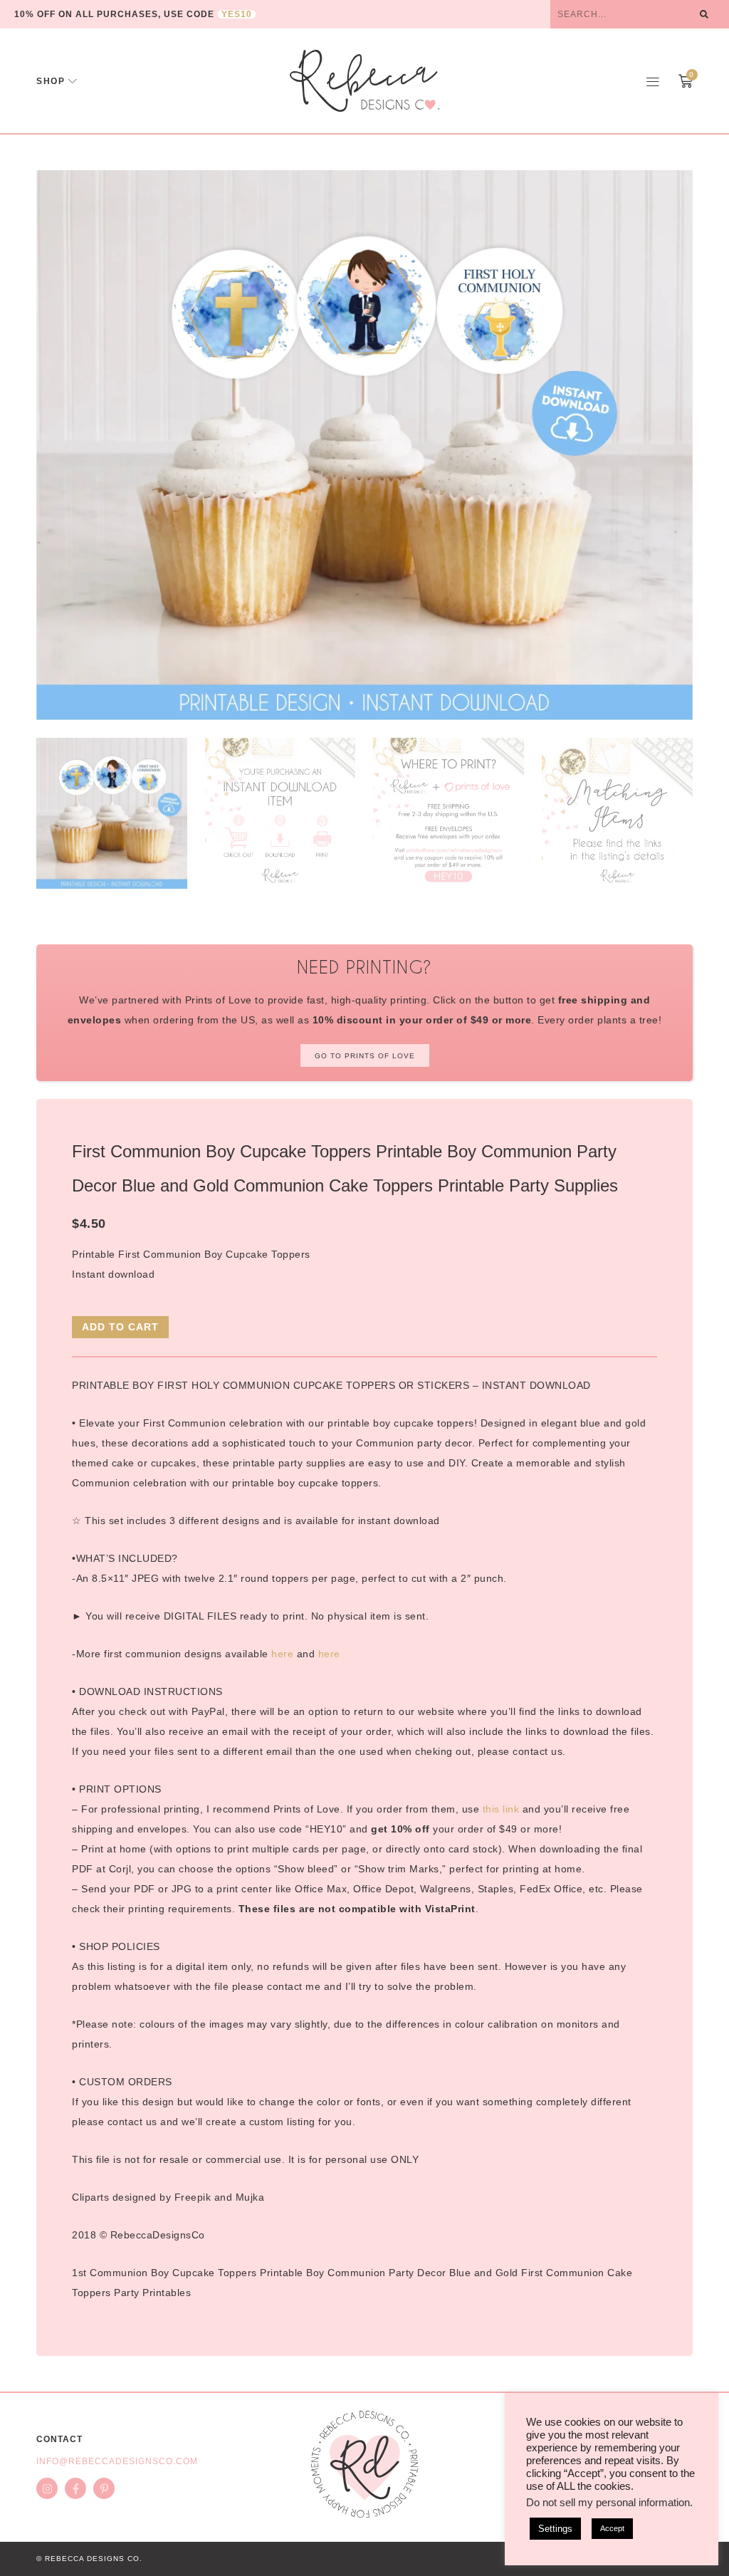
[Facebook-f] (75, 2488)
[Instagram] (47, 2488)
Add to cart (120, 1327)
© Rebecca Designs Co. (89, 2559)
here (282, 1654)
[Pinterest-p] (104, 2488)
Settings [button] (555, 2529)
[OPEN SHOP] (73, 81)
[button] (653, 81)
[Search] (704, 14)
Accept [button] (612, 2528)
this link (501, 1809)
